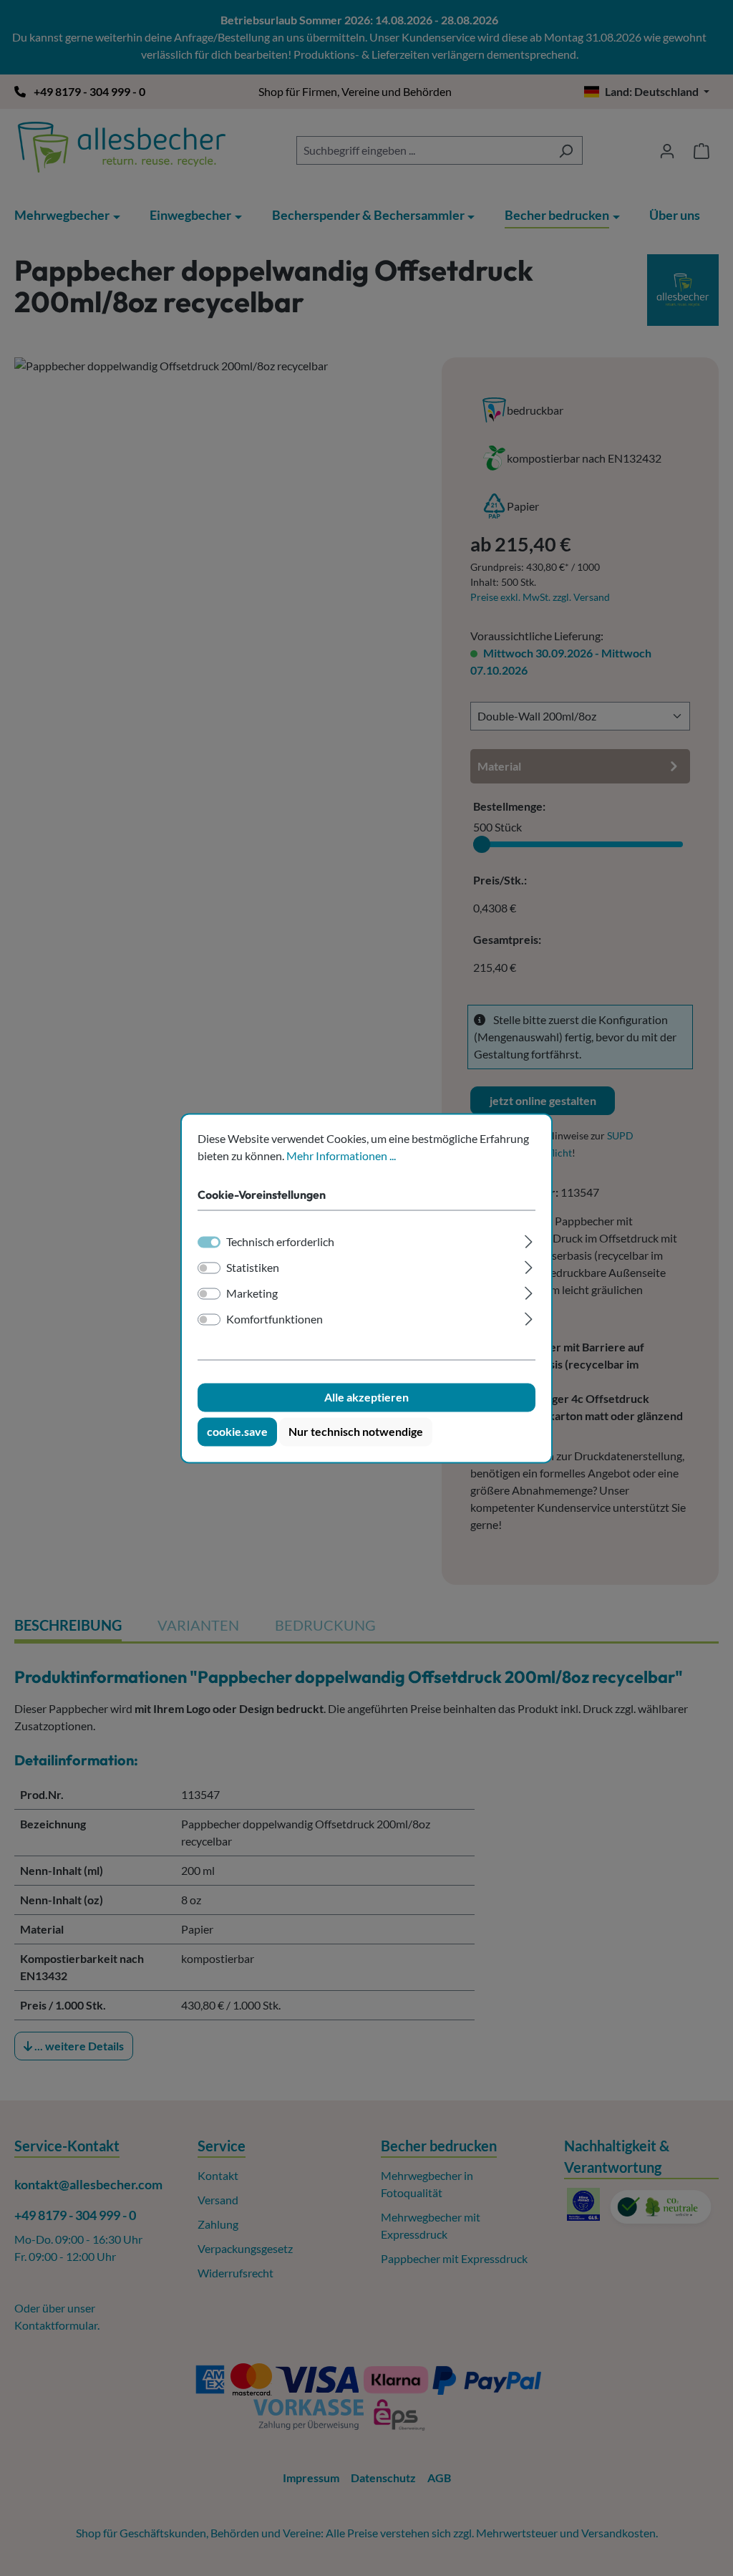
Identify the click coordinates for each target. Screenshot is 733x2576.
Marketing (252, 1293)
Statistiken (253, 1267)
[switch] (209, 1268)
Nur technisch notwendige (356, 1431)
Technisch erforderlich (280, 1241)
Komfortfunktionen (275, 1319)
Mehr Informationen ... (341, 1156)
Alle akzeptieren (366, 1397)
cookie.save (237, 1431)
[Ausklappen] (529, 1239)
